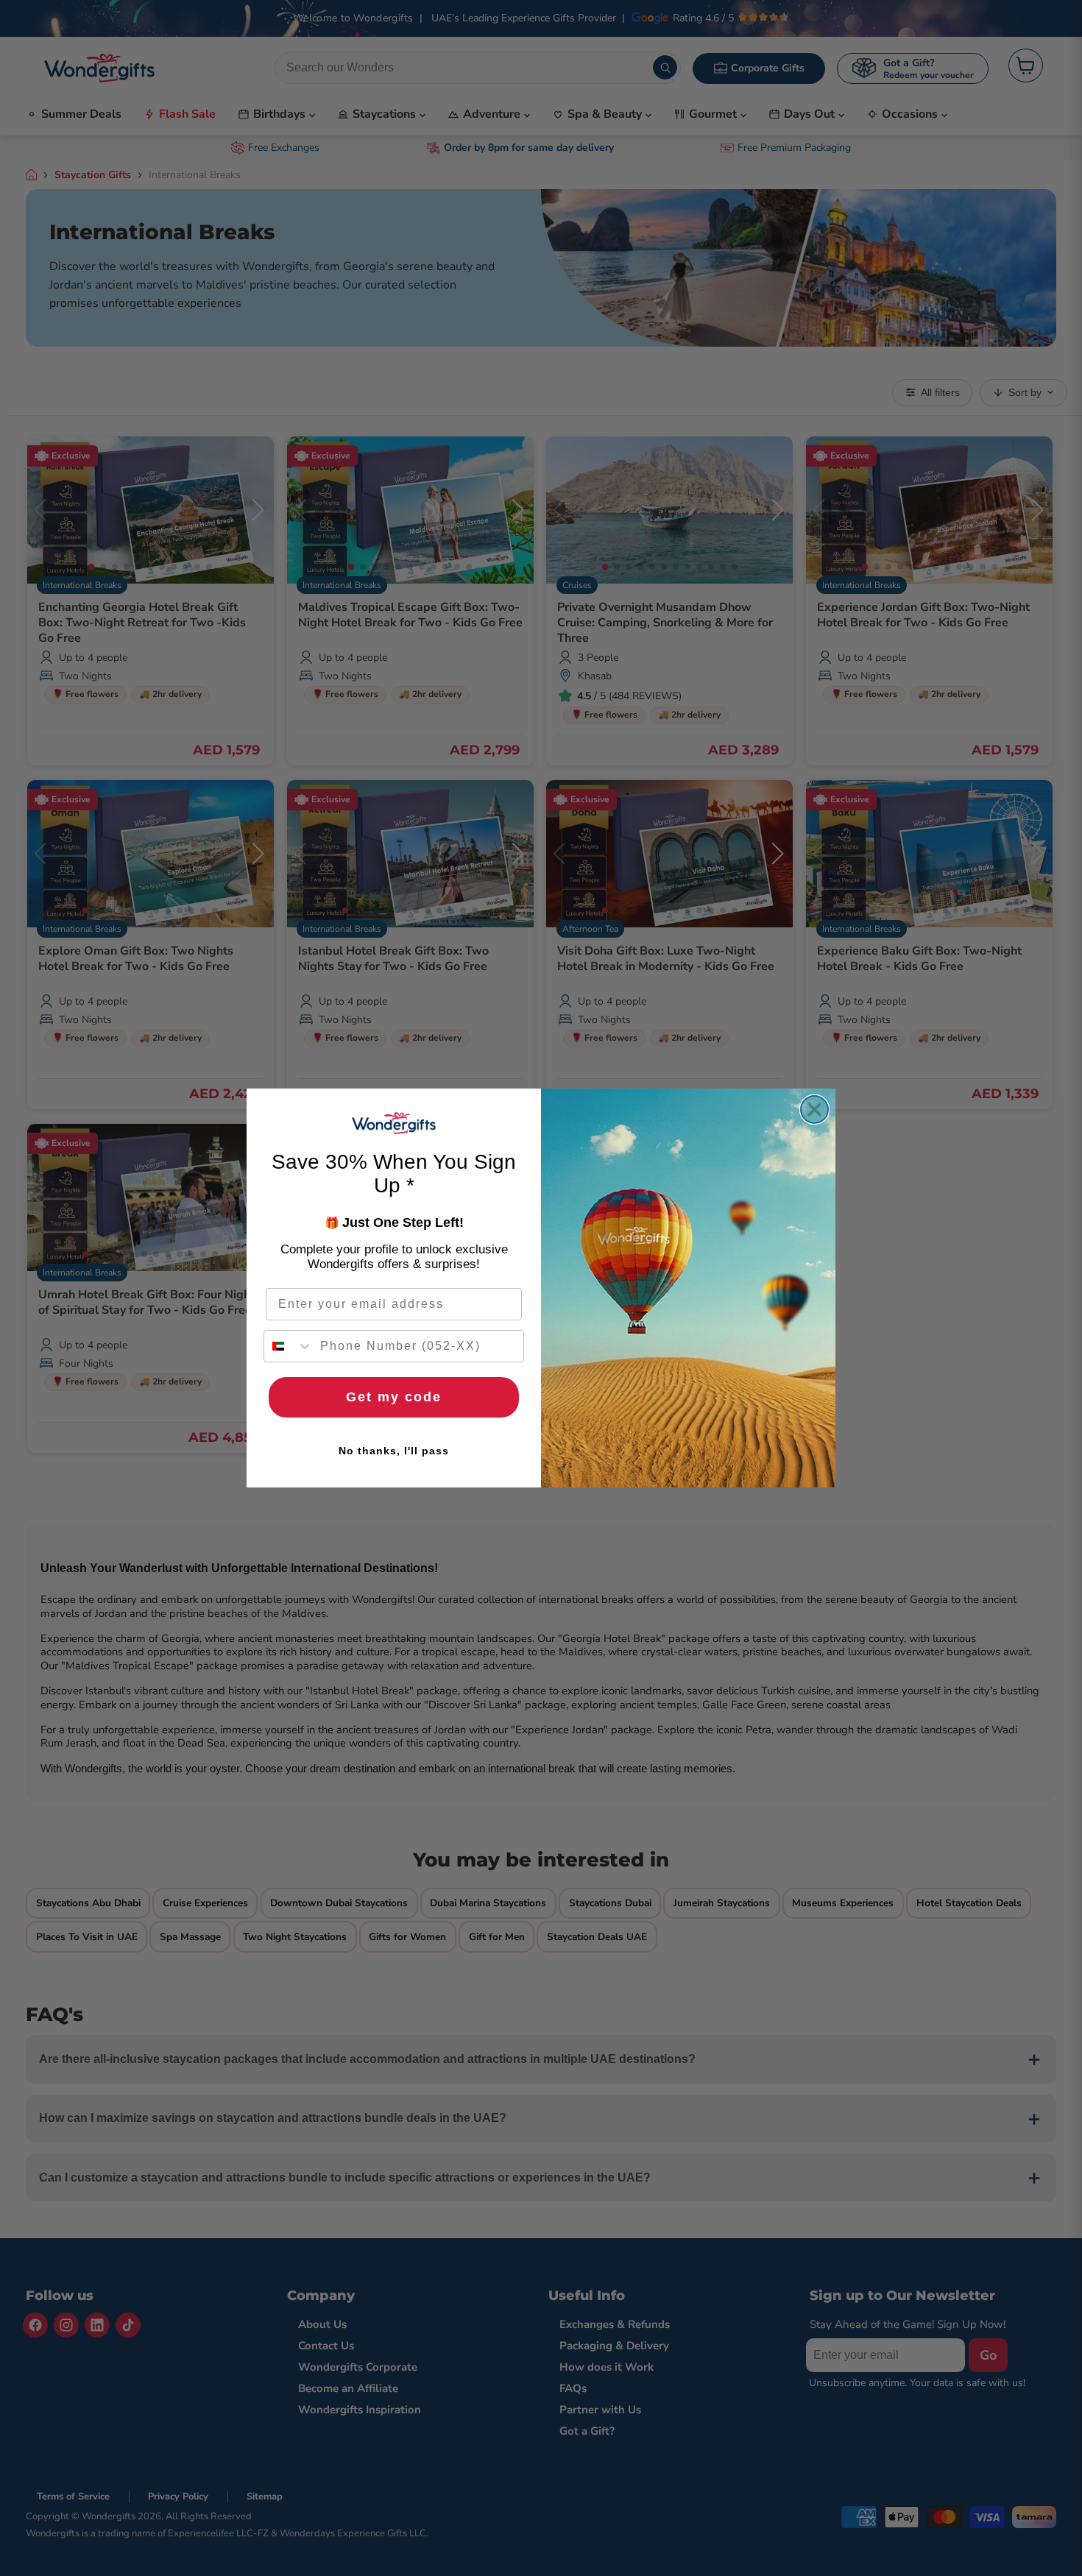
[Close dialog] (814, 1110)
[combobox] (289, 1346)
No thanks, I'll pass (394, 1451)
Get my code (394, 1397)
